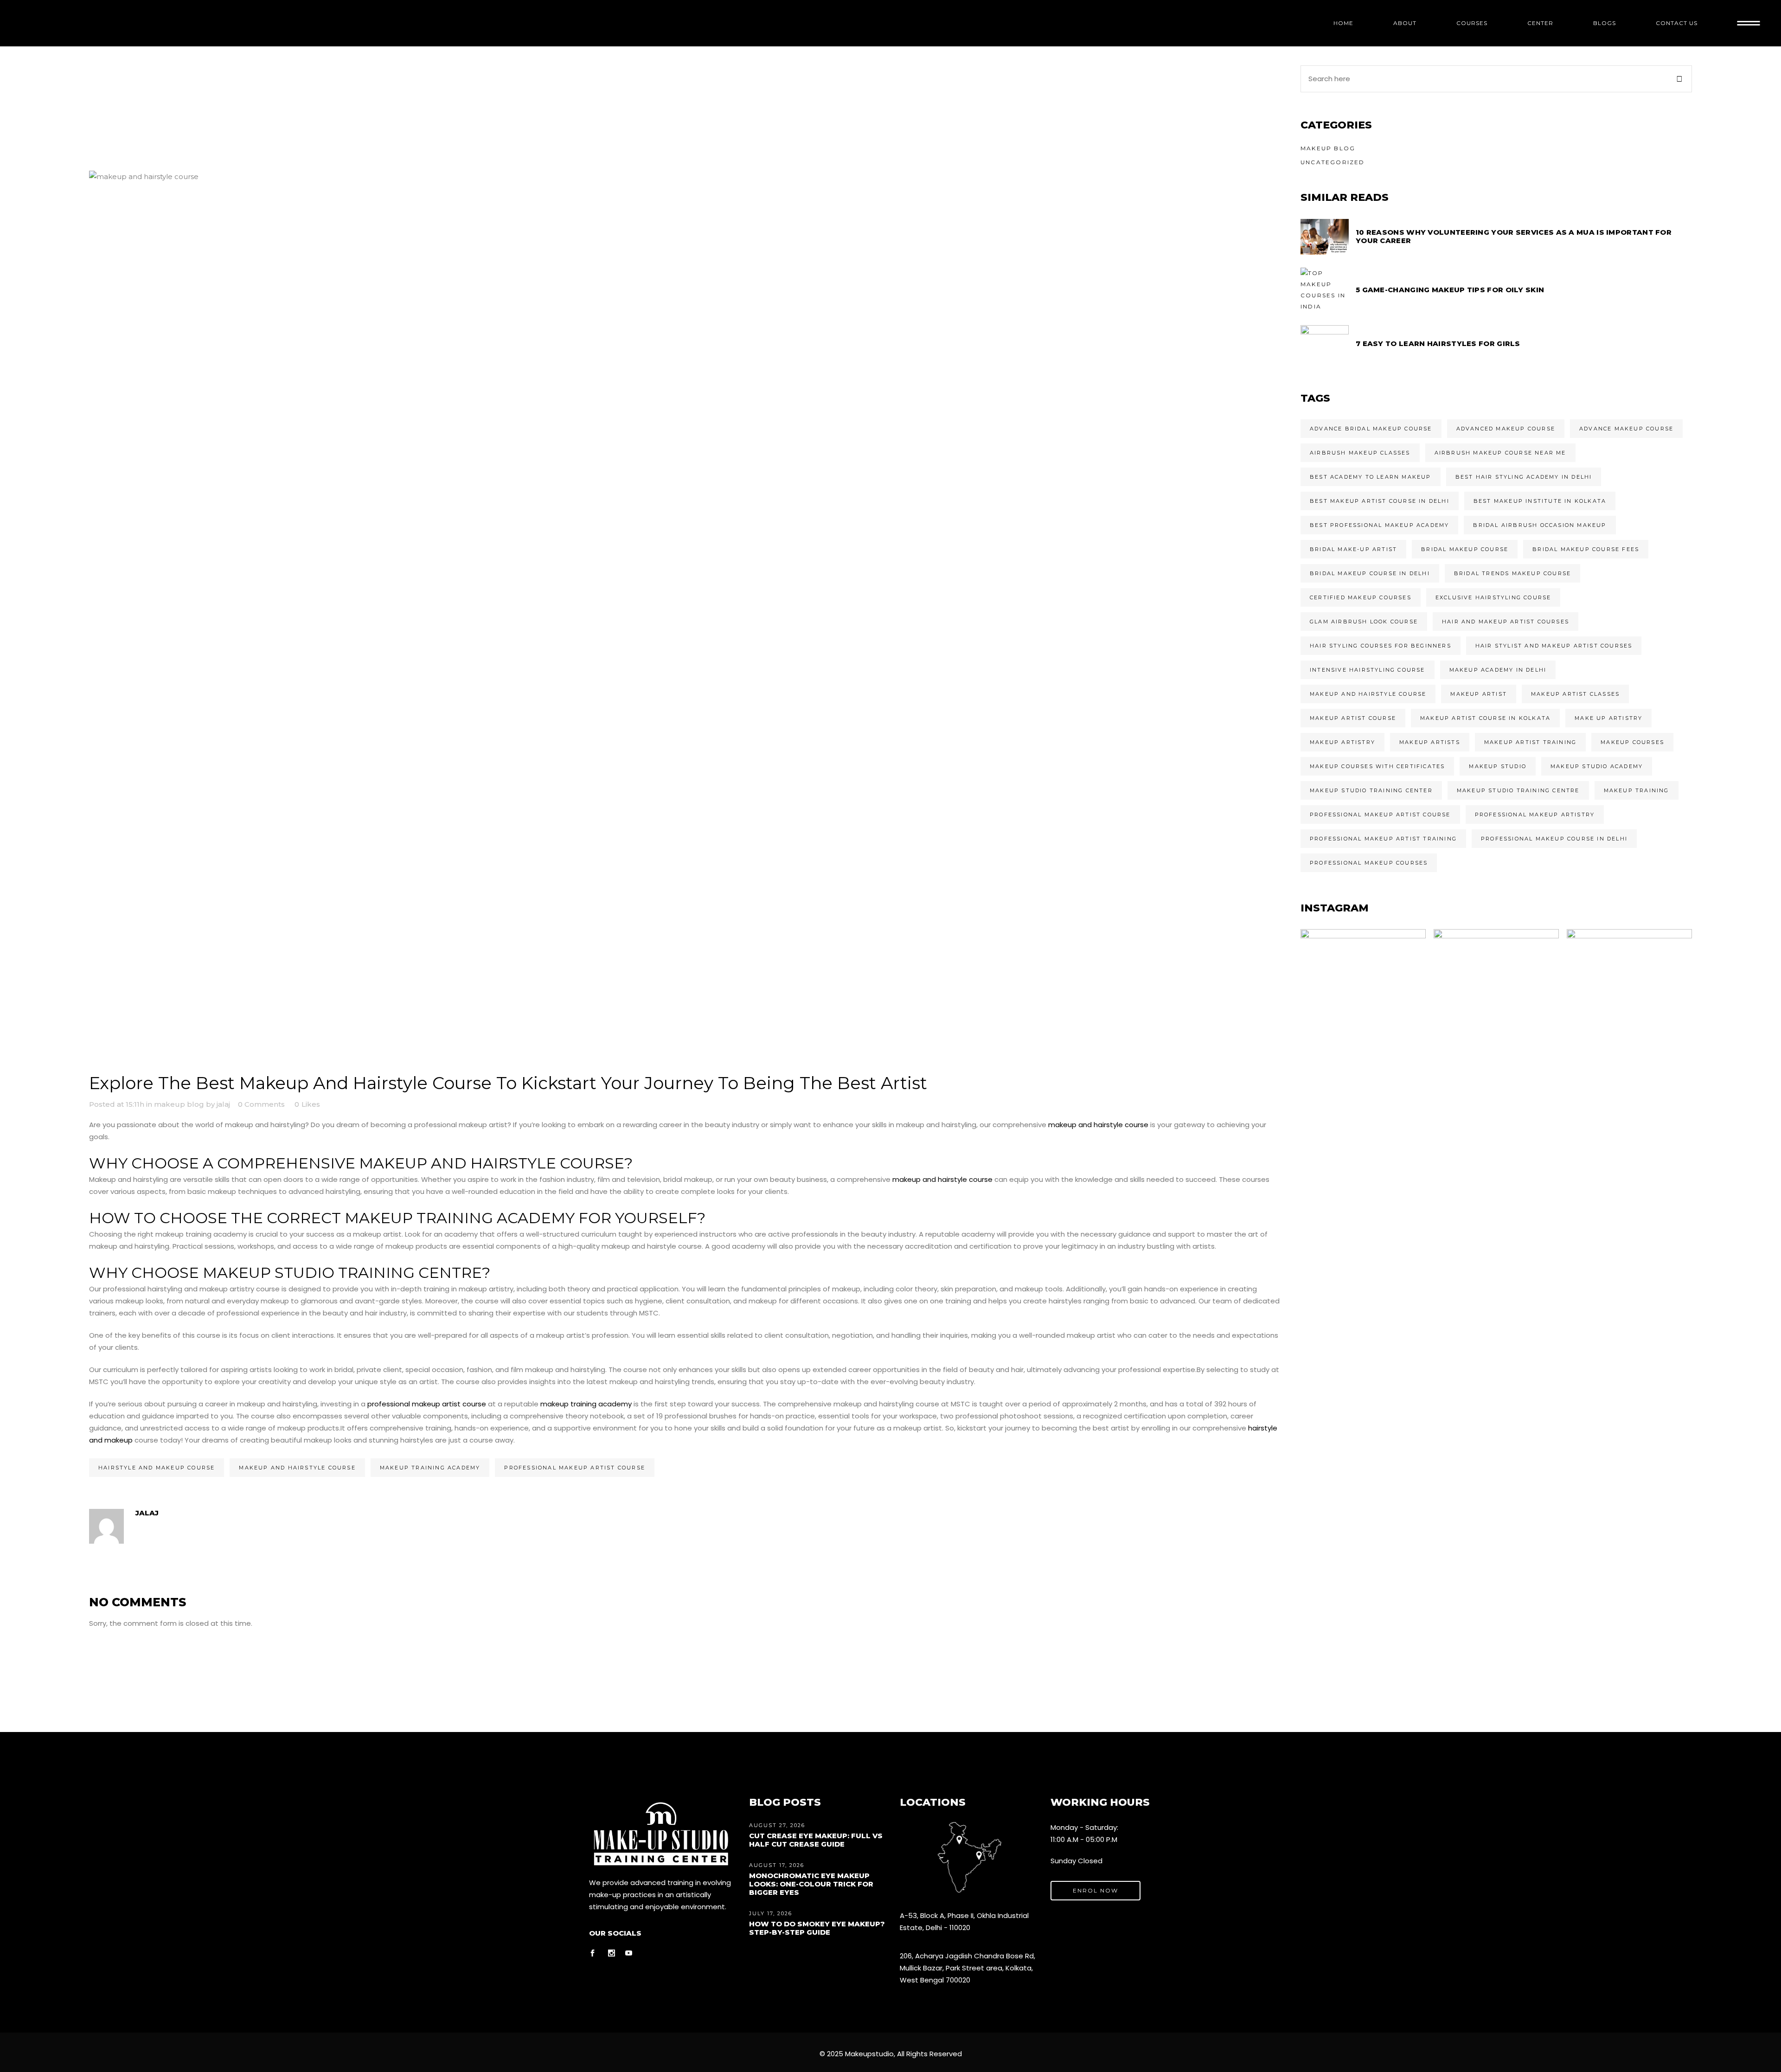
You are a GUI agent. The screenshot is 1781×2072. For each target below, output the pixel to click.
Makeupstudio (869, 2054)
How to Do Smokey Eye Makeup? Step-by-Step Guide (817, 1928)
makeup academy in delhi (1498, 670)
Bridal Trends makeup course (1512, 573)
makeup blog (179, 1104)
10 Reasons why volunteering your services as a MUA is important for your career (1514, 236)
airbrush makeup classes (1360, 453)
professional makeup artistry (1535, 815)
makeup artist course (1353, 718)
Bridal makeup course (1465, 549)
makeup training (1637, 790)
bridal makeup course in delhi (1370, 573)
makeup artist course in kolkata (1485, 718)
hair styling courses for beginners (1381, 646)
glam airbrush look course (1364, 622)
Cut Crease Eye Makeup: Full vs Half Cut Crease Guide (816, 1840)
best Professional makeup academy (1379, 525)
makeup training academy (586, 1404)
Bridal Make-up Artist (1353, 549)
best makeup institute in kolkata (1540, 501)
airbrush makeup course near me (1500, 453)
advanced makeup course (1506, 429)
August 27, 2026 (777, 1825)
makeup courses (1632, 742)
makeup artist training (1530, 742)
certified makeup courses (1361, 597)
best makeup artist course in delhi (1380, 501)
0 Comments (261, 1104)
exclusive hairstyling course (1493, 597)
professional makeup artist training (1383, 839)
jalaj (223, 1104)
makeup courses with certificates (1377, 766)
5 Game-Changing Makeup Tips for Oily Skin (1450, 290)
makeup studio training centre (1518, 790)
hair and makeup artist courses (1506, 622)
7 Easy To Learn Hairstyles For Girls (1438, 343)
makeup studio (1498, 766)
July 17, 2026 (771, 1913)
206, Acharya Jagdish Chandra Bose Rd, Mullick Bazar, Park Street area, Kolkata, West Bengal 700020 (967, 1968)
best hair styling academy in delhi (1524, 477)
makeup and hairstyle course (1098, 1125)
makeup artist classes (1575, 694)
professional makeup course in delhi (1554, 839)
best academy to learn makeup (1371, 477)
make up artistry (1608, 718)
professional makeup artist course (426, 1404)
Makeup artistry (1342, 742)
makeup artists (1430, 742)
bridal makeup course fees (1586, 549)
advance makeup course (1626, 429)
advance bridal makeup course (1371, 429)
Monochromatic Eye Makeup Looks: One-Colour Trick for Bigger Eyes (811, 1884)
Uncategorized (1333, 162)
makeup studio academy (1597, 766)
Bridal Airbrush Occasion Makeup (1540, 525)
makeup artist (1479, 694)
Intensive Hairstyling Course (1368, 670)
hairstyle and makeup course (157, 1468)
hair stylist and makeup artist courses (1554, 646)
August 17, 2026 (777, 1865)
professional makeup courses (1369, 863)
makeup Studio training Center (1371, 790)
